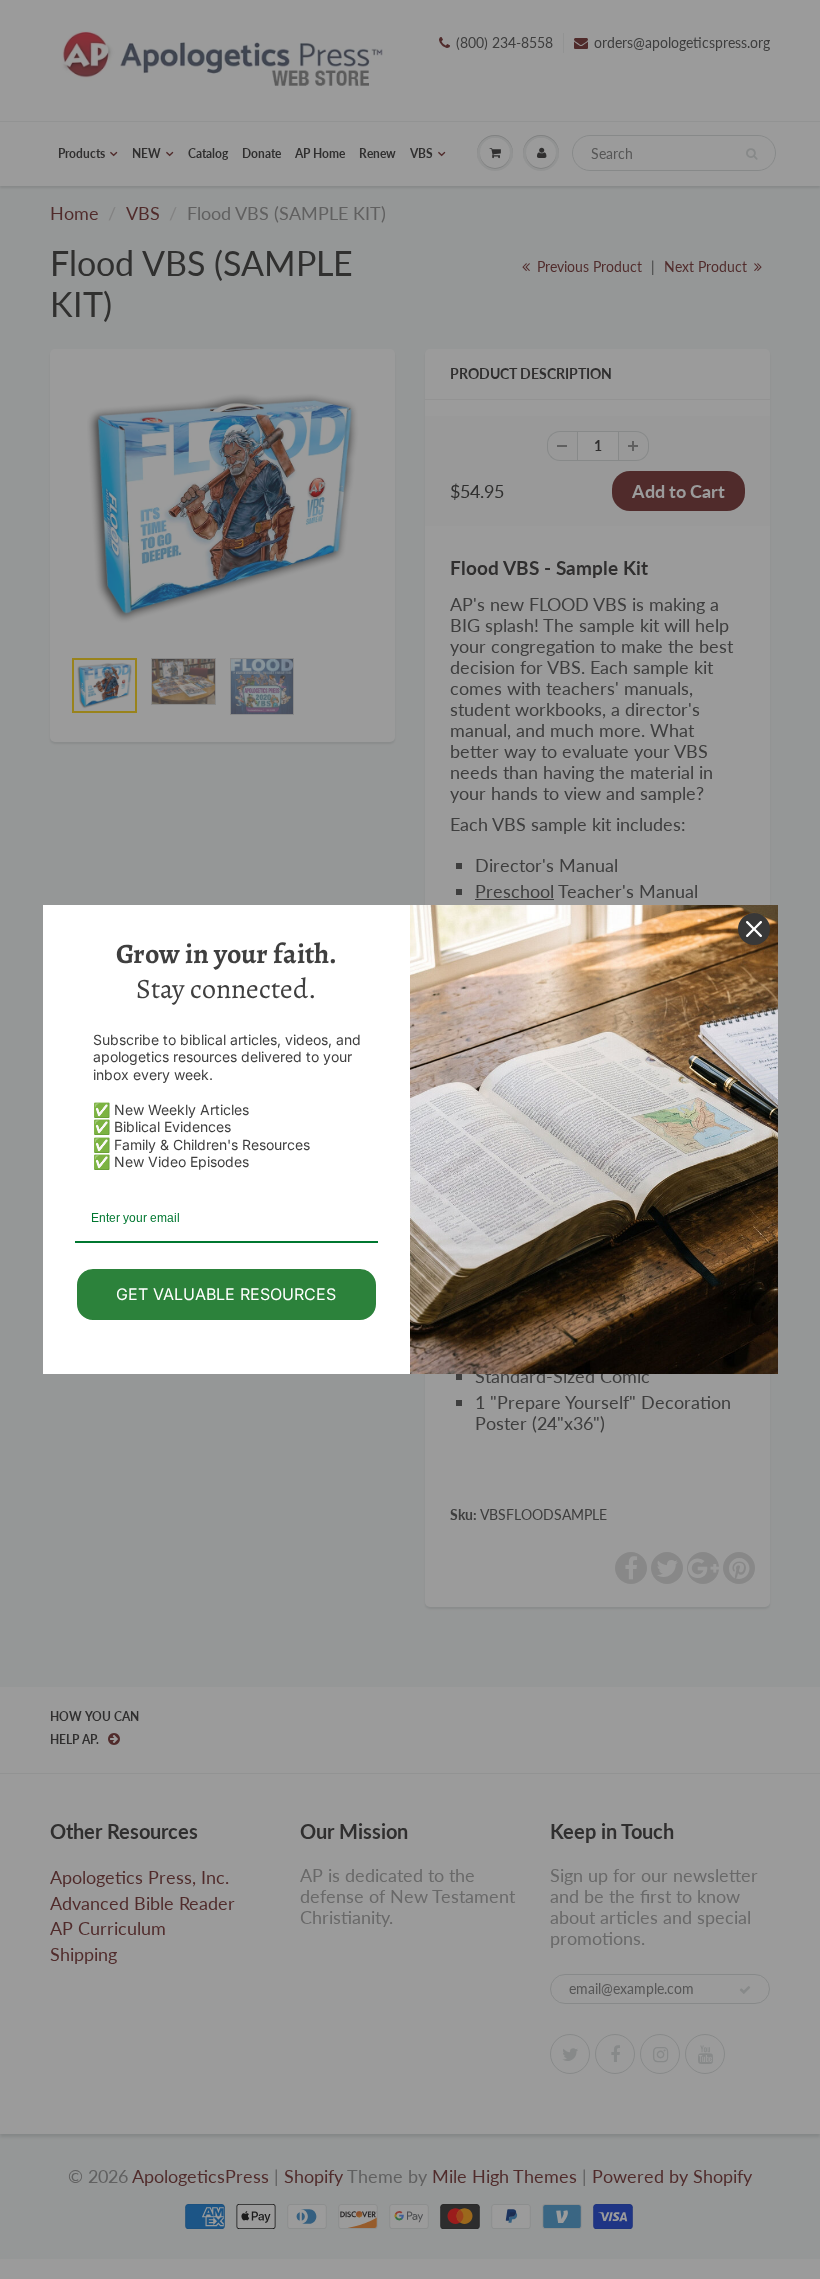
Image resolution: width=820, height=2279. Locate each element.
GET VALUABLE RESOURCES (226, 1294)
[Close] (754, 929)
